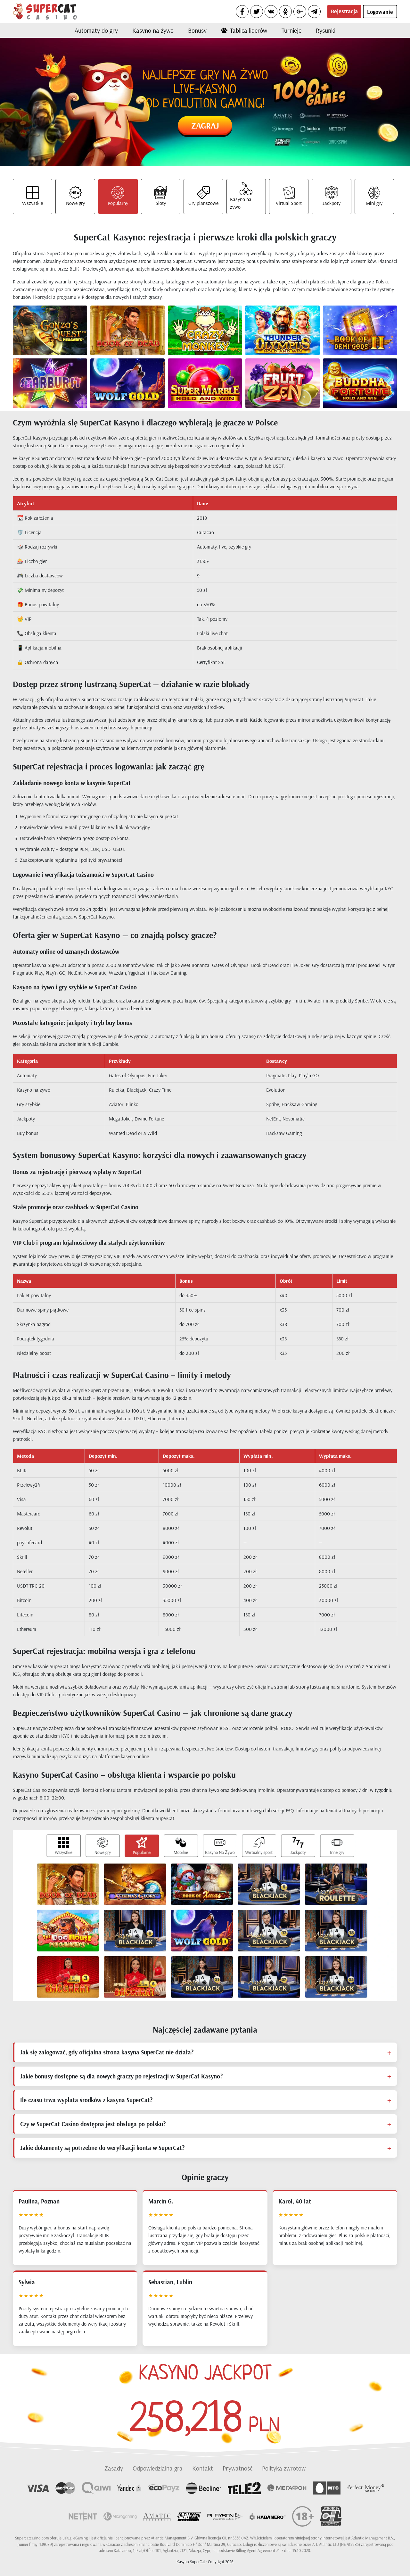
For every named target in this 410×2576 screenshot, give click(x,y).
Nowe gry (75, 203)
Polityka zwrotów (284, 2468)
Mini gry (374, 203)
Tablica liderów (249, 30)
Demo (61, 336)
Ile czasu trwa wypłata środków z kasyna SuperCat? (86, 2100)
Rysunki (326, 30)
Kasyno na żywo (153, 30)
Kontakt (203, 2468)
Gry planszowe (203, 203)
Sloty (161, 203)
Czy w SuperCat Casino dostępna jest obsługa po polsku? (93, 2124)
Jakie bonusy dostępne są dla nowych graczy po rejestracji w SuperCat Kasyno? (121, 2076)
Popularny (118, 203)
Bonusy (197, 30)
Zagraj (205, 126)
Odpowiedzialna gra (158, 2468)
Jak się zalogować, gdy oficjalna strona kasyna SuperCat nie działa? (107, 2052)
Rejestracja (344, 11)
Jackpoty (332, 203)
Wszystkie (33, 203)
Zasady (114, 2468)
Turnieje (291, 30)
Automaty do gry (96, 30)
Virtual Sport (289, 203)
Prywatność (238, 2468)
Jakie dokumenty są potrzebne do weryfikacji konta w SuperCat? (102, 2148)
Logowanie (380, 12)
